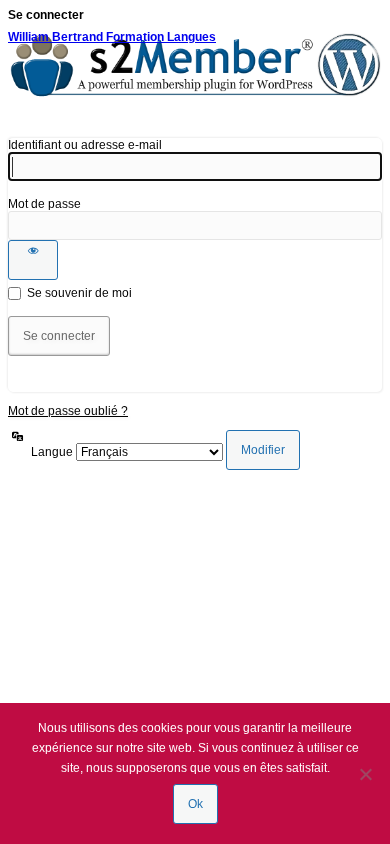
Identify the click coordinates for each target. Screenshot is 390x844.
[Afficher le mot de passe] (33, 260)
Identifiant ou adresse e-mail (85, 145)
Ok (195, 804)
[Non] (365, 774)
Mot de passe (44, 204)
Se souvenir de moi (79, 293)
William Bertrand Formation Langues (112, 37)
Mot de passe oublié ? (68, 411)
